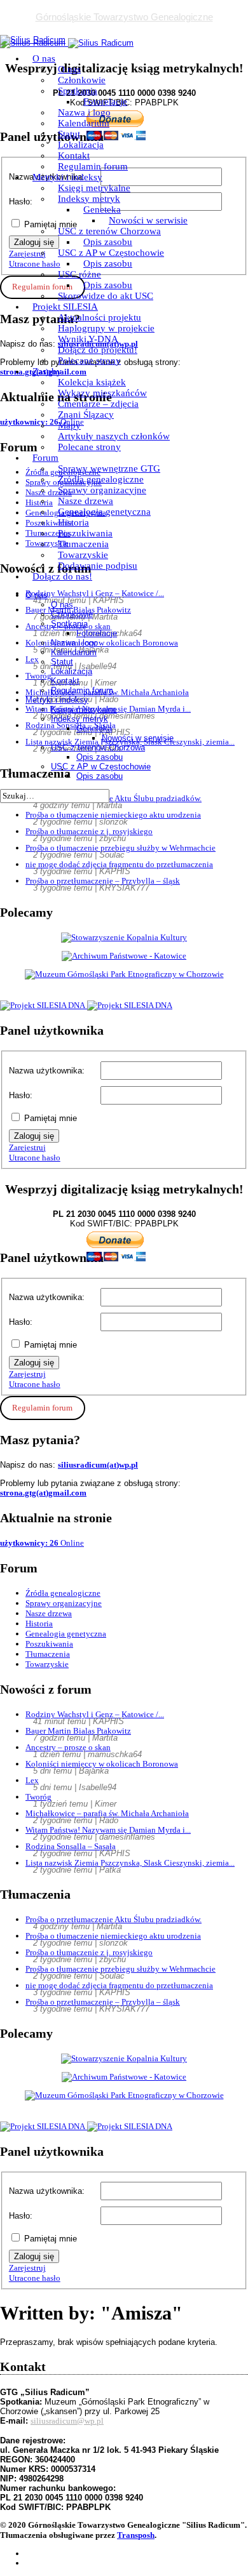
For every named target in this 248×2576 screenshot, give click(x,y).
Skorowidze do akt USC (106, 296)
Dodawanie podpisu (98, 566)
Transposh (136, 2535)
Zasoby (47, 371)
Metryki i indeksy (67, 177)
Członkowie (82, 80)
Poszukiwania (85, 533)
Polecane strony (89, 361)
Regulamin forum (93, 166)
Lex (32, 1780)
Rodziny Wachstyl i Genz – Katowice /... (95, 1714)
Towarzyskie (83, 555)
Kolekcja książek (92, 382)
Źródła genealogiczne (101, 479)
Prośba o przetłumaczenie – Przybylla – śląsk (103, 881)
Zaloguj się (34, 1136)
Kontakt (74, 156)
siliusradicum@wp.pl (67, 2421)
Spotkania (78, 91)
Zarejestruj (27, 1147)
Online (42, 1543)
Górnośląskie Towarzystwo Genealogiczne (124, 17)
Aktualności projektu (100, 317)
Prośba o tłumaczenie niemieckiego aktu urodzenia (113, 815)
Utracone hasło (35, 1158)
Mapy (69, 425)
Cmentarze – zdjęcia (98, 404)
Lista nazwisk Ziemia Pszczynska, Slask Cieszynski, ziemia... (130, 1863)
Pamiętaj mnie (51, 1118)
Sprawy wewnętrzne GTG (109, 468)
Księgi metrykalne (94, 188)
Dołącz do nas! (62, 576)
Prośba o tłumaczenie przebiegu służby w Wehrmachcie (121, 848)
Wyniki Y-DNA (88, 339)
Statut (69, 134)
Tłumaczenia (83, 544)
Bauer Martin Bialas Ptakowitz (78, 1731)
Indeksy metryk (89, 199)
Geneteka (102, 209)
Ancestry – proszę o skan (68, 1747)
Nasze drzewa (86, 501)
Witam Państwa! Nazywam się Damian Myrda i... (108, 1830)
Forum (45, 458)
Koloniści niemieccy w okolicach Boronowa (102, 1764)
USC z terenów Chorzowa (109, 231)
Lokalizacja (81, 145)
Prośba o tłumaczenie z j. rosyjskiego (89, 831)
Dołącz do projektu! (98, 350)
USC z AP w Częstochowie (111, 253)
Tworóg (38, 1797)
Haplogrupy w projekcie (106, 328)
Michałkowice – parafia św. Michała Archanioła (107, 1813)
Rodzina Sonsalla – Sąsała (71, 1846)
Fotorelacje (105, 102)
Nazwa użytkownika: (47, 1071)
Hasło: (21, 1095)
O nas (44, 58)
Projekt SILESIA (65, 307)
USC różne (79, 274)
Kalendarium (84, 123)
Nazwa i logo (84, 112)
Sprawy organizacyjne (102, 490)
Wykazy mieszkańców (102, 393)
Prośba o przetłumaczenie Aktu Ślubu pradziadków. (114, 1919)
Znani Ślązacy (86, 415)
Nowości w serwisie (148, 220)
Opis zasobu (108, 242)
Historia (73, 522)
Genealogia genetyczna (104, 512)
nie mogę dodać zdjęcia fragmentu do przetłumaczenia (119, 864)
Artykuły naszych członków (114, 436)
